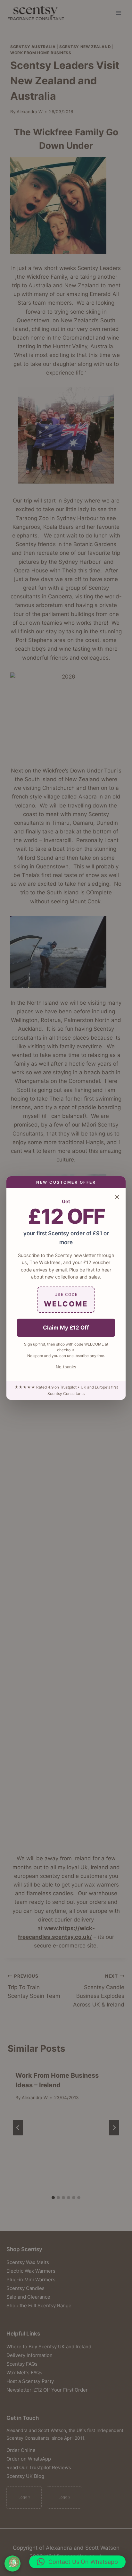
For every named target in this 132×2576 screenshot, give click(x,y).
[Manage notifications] (14, 2562)
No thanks (66, 1367)
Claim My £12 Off (66, 1328)
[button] (77, 2562)
